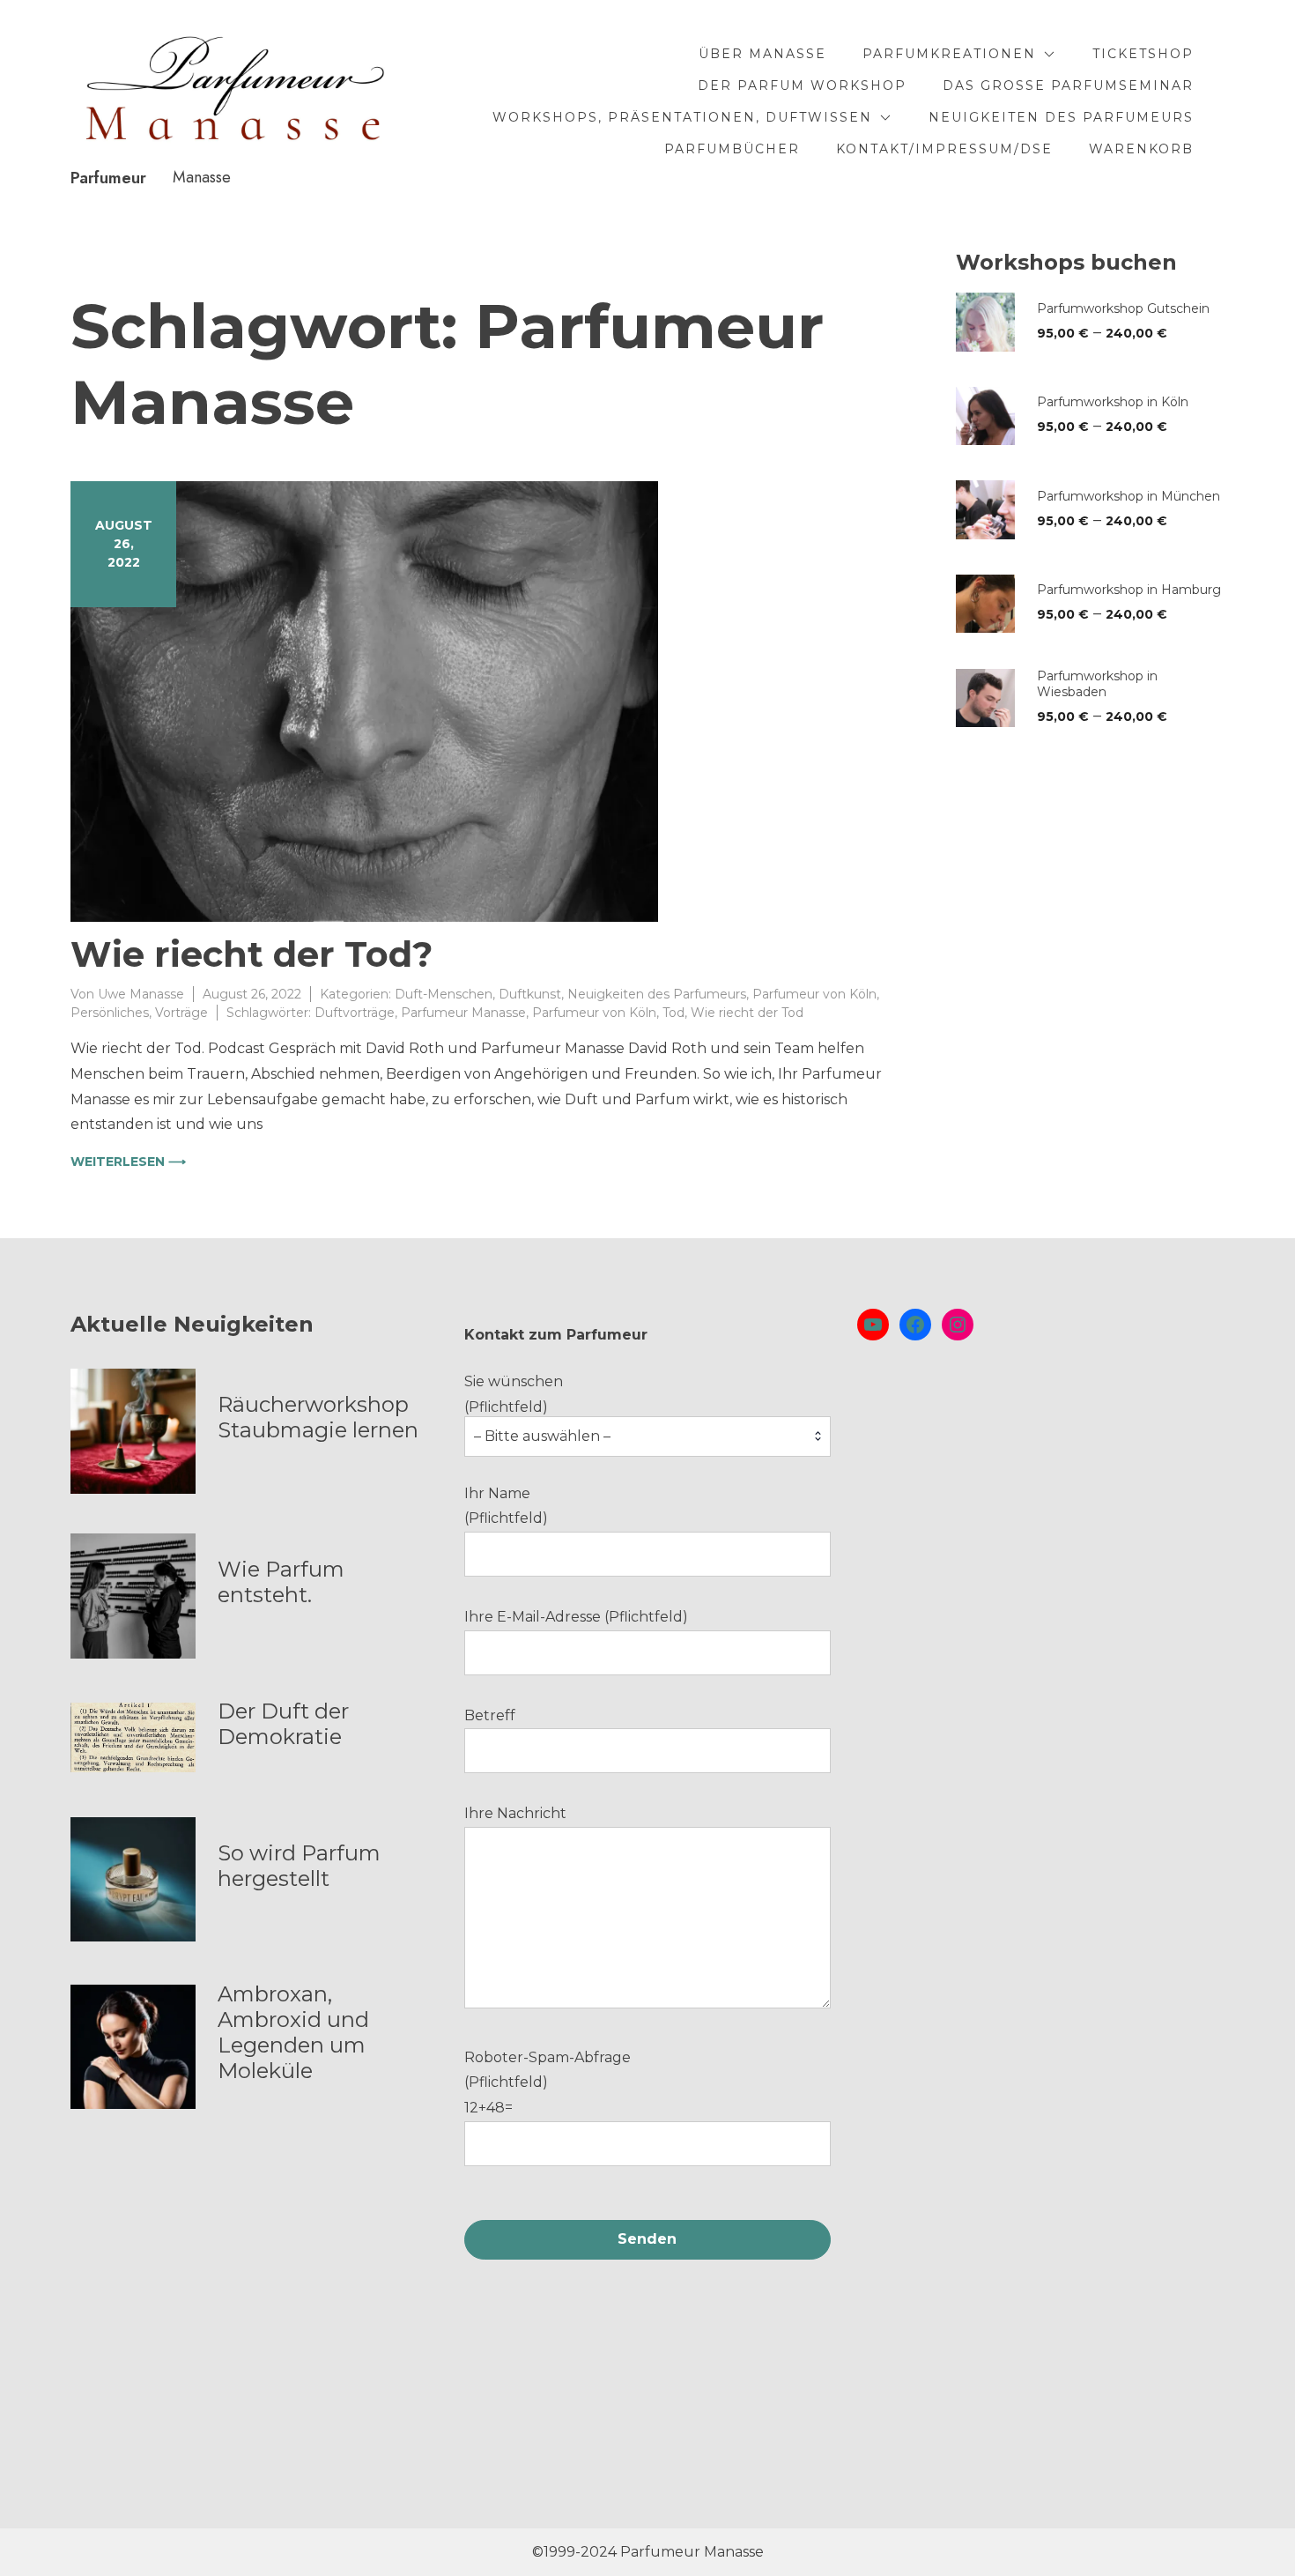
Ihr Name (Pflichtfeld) (506, 1506)
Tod (673, 1013)
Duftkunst (530, 994)
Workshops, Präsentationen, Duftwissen (682, 117)
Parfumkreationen (949, 54)
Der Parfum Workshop (802, 85)
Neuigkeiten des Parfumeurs (1061, 117)
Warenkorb (1141, 149)
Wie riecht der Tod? (252, 954)
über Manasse (762, 54)
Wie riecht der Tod (747, 1013)
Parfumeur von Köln (814, 994)
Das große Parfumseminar (1068, 85)
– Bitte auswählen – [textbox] (542, 1436)
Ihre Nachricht (515, 1813)
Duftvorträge (355, 1013)
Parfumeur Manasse (463, 1013)
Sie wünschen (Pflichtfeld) (537, 1409)
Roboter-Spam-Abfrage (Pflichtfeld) (548, 2083)
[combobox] (648, 1436)
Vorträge (181, 1013)
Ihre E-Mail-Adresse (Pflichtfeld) (576, 1617)
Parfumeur (108, 178)
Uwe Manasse (141, 994)
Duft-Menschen (444, 994)
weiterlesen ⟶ (128, 1162)
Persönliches (110, 1013)
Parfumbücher (732, 149)
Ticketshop (1143, 54)
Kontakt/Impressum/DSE (944, 149)
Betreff (490, 1715)
